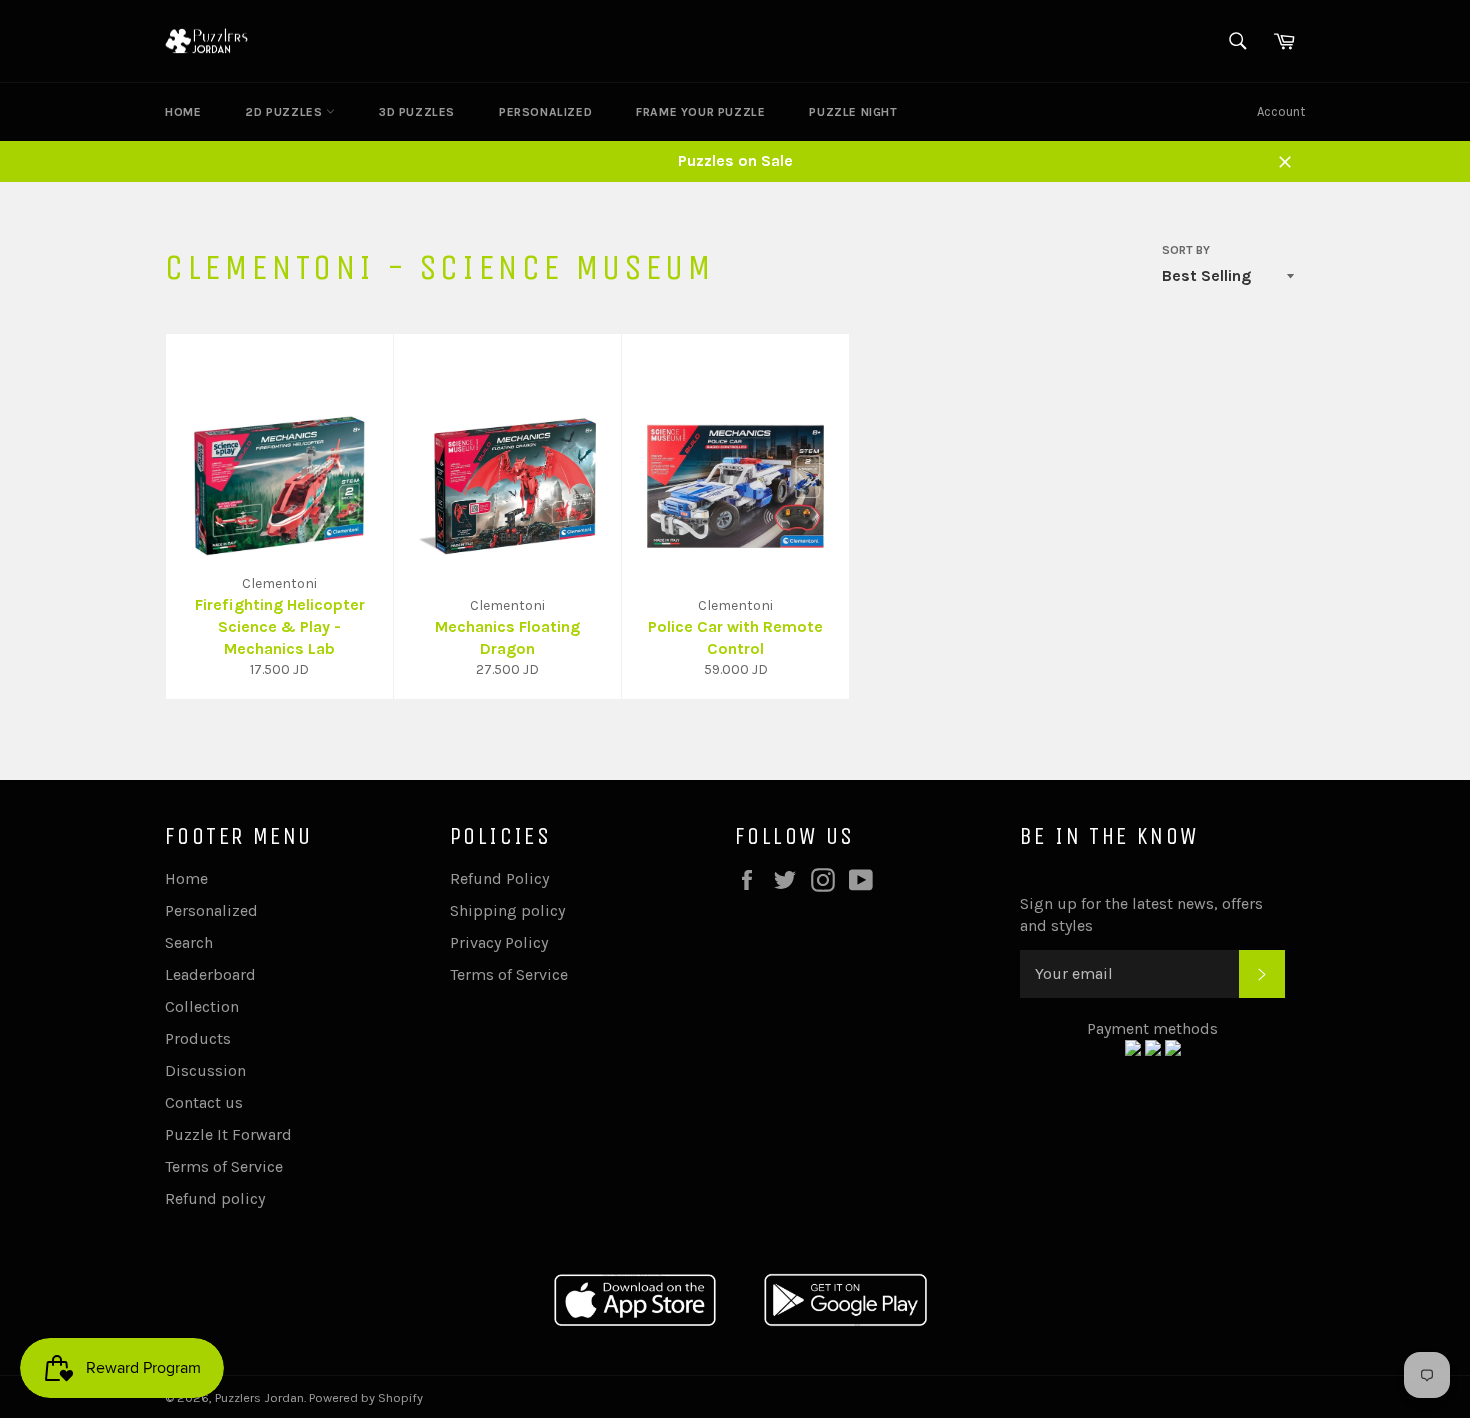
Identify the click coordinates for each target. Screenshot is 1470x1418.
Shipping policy (507, 910)
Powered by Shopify (366, 1397)
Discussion (205, 1070)
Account (1281, 111)
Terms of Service (224, 1166)
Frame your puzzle (700, 112)
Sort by (1186, 250)
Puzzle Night (853, 112)
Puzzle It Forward (228, 1134)
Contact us (204, 1102)
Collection (202, 1006)
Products (198, 1038)
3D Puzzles (417, 112)
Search (189, 942)
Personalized (545, 112)
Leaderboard (210, 974)
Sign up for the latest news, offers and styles (1141, 914)
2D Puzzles (285, 112)
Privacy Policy (499, 942)
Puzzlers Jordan (259, 1397)
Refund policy (215, 1198)
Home (183, 112)
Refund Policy (499, 878)
